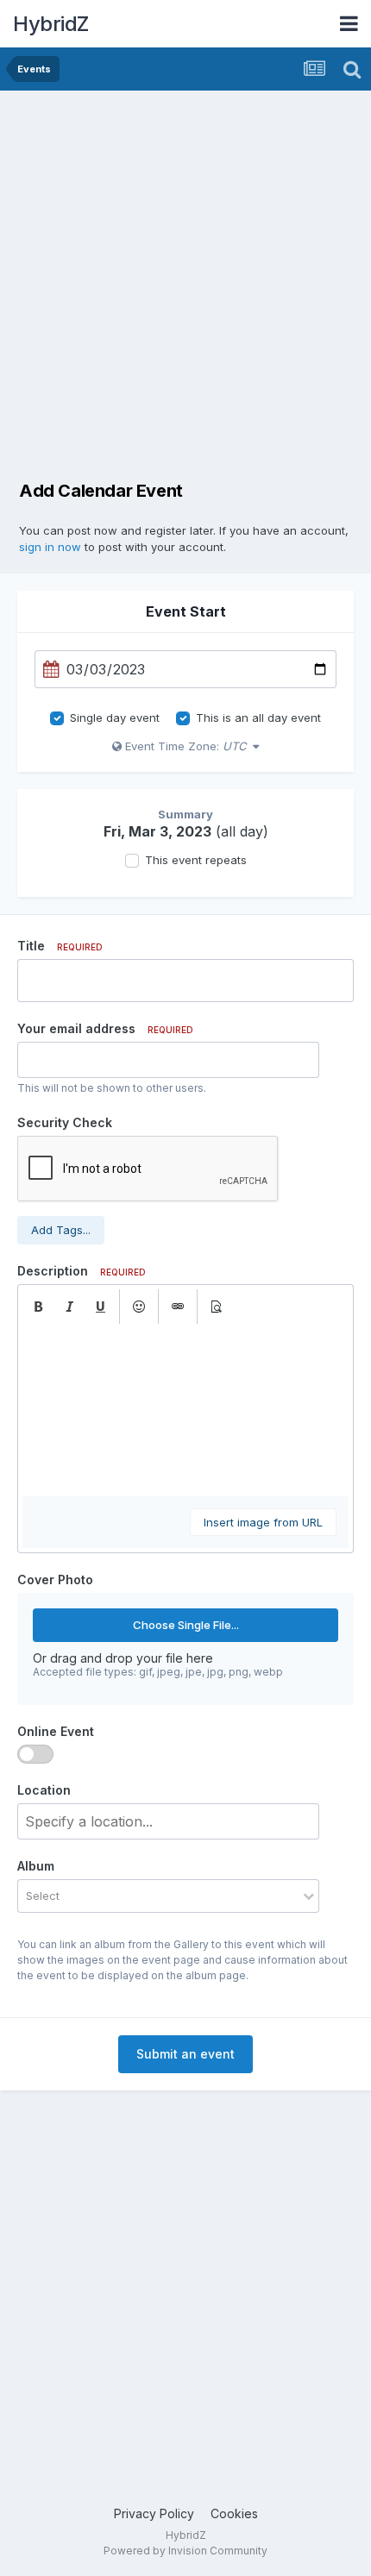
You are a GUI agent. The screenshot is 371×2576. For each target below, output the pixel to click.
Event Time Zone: (184, 746)
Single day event (115, 718)
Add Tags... (61, 1230)
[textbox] (185, 1410)
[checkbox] (57, 718)
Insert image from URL (263, 1522)
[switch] (35, 1754)
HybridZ (51, 24)
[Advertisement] (185, 285)
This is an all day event (258, 718)
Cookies (234, 2513)
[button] (38, 1307)
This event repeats (196, 860)
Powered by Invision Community (185, 2551)
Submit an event (185, 2054)
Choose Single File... (186, 1625)
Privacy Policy (154, 2513)
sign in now (50, 547)
